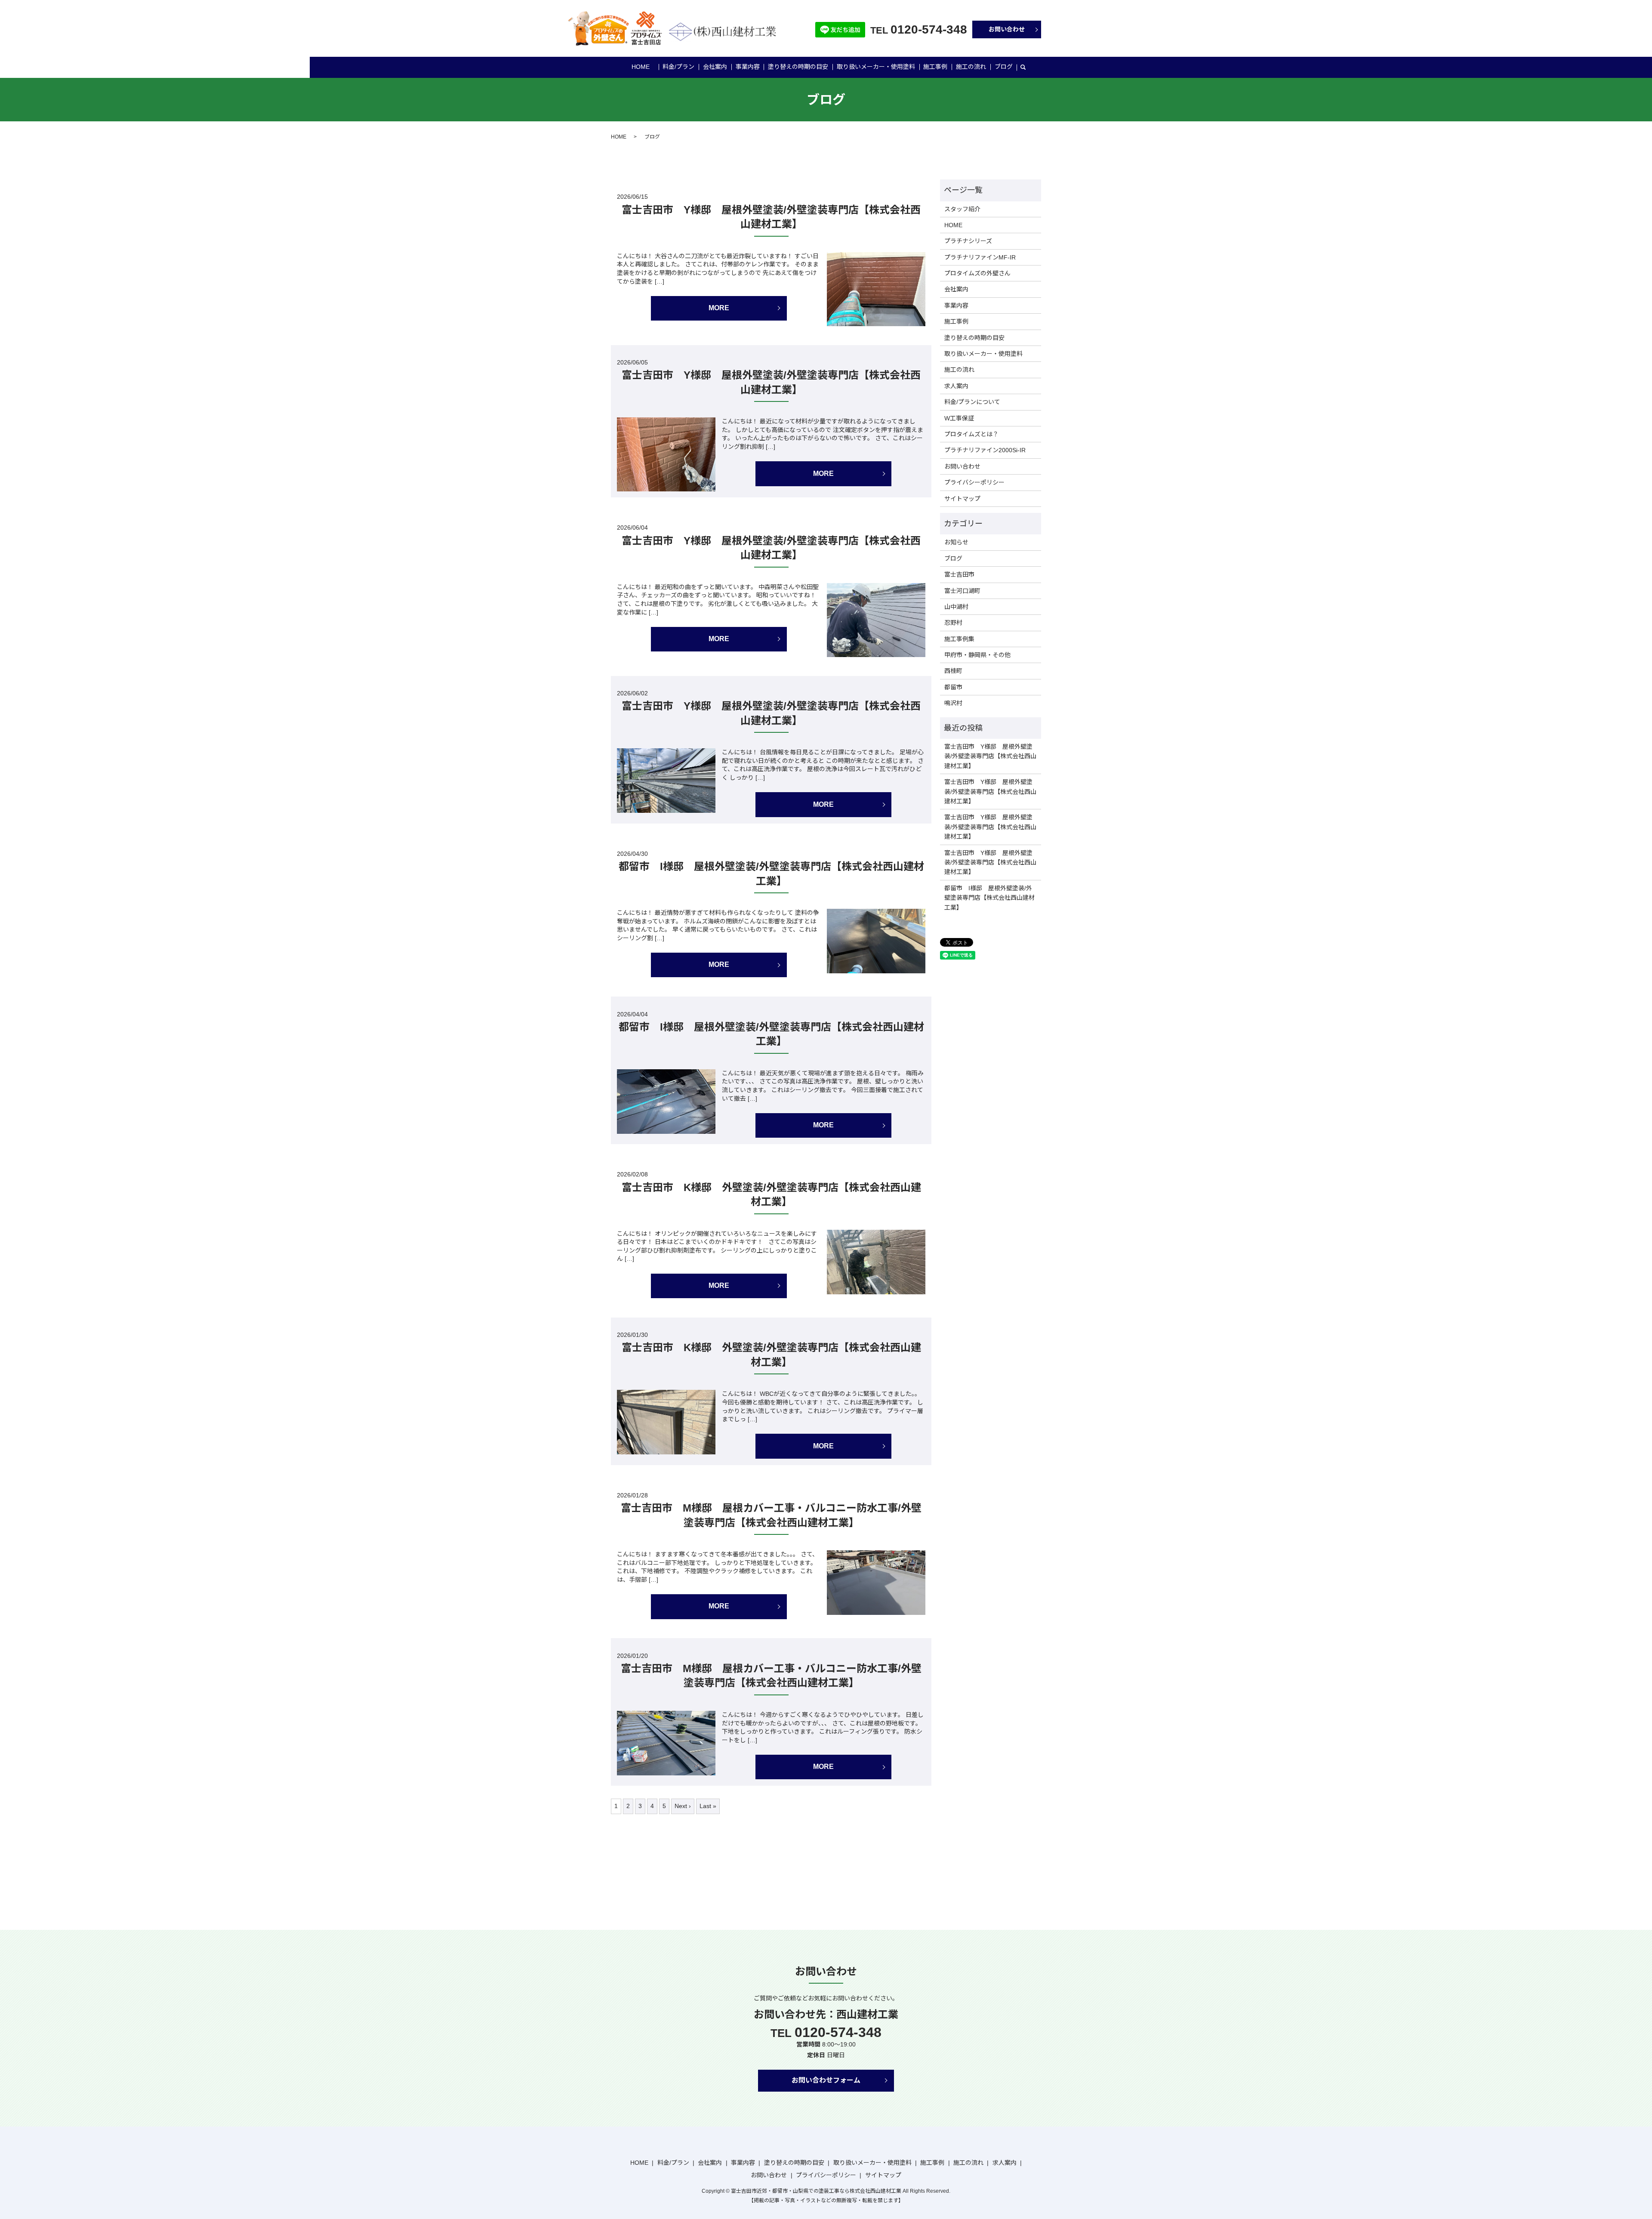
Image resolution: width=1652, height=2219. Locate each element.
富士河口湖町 (962, 591)
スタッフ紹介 (962, 209)
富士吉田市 (959, 574)
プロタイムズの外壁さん (977, 273)
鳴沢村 (953, 703)
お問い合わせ (1007, 29)
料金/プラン (678, 67)
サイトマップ (962, 499)
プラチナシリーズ (968, 241)
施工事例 (935, 67)
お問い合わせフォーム (826, 2080)
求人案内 (956, 386)
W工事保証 (959, 418)
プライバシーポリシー (974, 482)
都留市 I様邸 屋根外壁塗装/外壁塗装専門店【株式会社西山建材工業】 (989, 898)
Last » (708, 1806)
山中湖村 (956, 607)
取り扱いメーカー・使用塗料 (876, 67)
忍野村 (953, 623)
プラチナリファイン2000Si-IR (985, 450)
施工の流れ (971, 67)
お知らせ (956, 542)
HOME (641, 67)
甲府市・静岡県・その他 (977, 655)
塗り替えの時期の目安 (798, 67)
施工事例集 (959, 639)
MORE (719, 308)
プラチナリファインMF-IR (980, 257)
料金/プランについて (972, 402)
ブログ (1004, 67)
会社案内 (715, 67)
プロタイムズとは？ (971, 434)
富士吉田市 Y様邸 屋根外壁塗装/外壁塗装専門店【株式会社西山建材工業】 (990, 756)
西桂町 (953, 671)
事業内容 (748, 67)
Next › (683, 1806)
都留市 (953, 687)
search (1023, 68)
